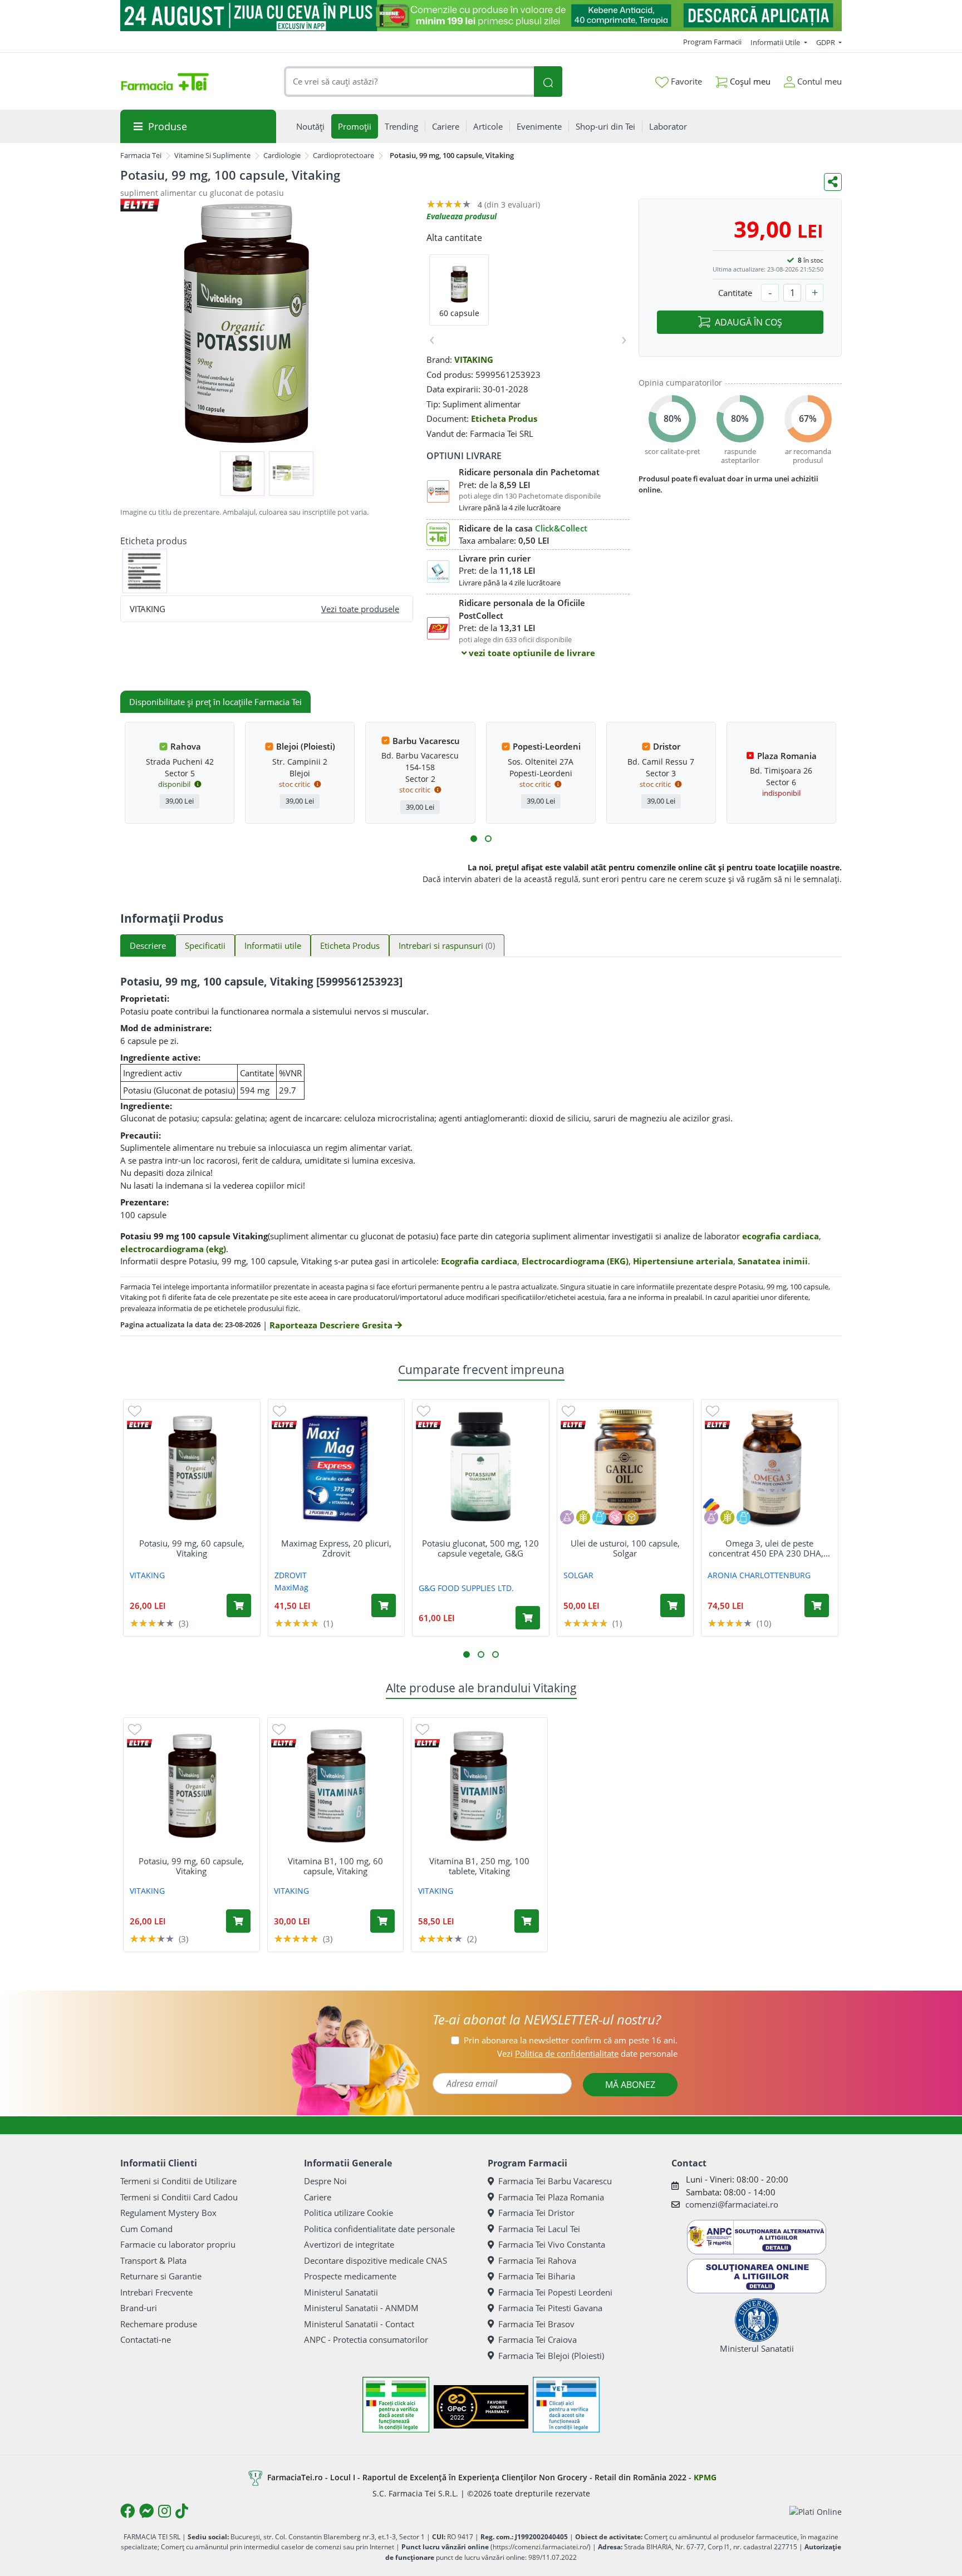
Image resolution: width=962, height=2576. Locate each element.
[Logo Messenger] (146, 2511)
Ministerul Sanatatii (341, 2292)
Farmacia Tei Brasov (536, 2324)
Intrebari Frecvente (156, 2292)
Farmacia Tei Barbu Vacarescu (555, 2181)
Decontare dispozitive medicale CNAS (376, 2260)
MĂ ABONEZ (630, 2085)
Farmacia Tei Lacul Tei (539, 2229)
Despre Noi (325, 2181)
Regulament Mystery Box (168, 2213)
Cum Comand (146, 2229)
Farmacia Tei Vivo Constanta (552, 2244)
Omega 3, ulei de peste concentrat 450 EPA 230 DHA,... (769, 1548)
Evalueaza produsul (462, 216)
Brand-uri (139, 2308)
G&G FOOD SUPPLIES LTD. (466, 1588)
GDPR (826, 42)
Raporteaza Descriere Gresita (332, 1325)
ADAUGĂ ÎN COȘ (749, 322)
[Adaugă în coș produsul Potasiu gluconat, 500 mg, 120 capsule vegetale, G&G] (528, 1618)
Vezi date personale (587, 2053)
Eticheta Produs (504, 418)
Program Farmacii (712, 42)
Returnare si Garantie (161, 2276)
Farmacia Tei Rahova (537, 2260)
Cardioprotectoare (343, 155)
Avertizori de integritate (349, 2244)
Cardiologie (282, 155)
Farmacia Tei (141, 155)
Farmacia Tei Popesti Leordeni (555, 2292)
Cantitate (735, 293)
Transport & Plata (153, 2260)
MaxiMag (291, 1587)
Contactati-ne (146, 2339)
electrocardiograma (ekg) (173, 1249)
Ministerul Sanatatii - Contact (359, 2324)
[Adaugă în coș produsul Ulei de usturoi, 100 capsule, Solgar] (673, 1605)
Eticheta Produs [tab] (350, 945)
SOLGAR (578, 1575)
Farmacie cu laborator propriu (178, 2244)
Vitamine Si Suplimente (212, 155)
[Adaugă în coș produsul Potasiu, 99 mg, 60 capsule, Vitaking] (239, 1605)
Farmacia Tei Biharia (537, 2276)
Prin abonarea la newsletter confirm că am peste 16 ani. (571, 2040)
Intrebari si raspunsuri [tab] (447, 945)
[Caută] (548, 82)
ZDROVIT (291, 1575)
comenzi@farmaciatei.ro (732, 2204)
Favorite (685, 81)
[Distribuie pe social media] (833, 182)
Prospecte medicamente (350, 2276)
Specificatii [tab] (205, 945)
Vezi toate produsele (360, 609)
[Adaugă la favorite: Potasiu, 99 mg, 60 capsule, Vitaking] (135, 1410)
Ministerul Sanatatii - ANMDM (361, 2308)
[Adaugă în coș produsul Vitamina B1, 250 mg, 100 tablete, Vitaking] (527, 1921)
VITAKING (474, 359)
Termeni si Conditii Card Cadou (179, 2197)
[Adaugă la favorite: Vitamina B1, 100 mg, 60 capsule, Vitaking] (279, 1729)
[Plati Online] (816, 2511)
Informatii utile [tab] (273, 945)
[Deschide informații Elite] (139, 1425)
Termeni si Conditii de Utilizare (178, 2181)
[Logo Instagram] (165, 2511)
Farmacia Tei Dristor (536, 2213)
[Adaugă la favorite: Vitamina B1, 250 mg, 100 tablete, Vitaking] (423, 1729)
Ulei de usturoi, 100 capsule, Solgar (625, 1548)
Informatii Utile (776, 42)
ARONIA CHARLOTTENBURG (759, 1575)
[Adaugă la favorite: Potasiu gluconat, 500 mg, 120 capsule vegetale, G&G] (424, 1410)
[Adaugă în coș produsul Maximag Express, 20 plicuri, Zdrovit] (384, 1605)
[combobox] (409, 82)
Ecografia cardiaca (479, 1261)
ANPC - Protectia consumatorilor (366, 2339)
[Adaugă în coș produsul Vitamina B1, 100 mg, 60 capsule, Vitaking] (382, 1921)
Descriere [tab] (148, 945)
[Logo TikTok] (182, 2511)
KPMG (705, 2477)
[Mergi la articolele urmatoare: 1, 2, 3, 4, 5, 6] (474, 839)
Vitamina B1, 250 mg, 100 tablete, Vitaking (479, 1866)
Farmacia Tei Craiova (538, 2339)
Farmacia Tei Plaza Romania (551, 2197)
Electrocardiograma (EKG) (575, 1261)
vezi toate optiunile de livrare (531, 653)
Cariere (318, 2197)
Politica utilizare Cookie (349, 2213)
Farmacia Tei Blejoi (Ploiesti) (551, 2356)
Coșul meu (749, 81)
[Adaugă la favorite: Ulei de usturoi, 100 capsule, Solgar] (568, 1410)
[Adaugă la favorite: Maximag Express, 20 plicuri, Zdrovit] (279, 1410)
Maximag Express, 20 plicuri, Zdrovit (336, 1548)
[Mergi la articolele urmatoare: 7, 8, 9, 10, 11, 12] (488, 839)
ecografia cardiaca (781, 1236)
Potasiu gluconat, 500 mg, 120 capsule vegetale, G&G (480, 1548)
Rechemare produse (159, 2324)
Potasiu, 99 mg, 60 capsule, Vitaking (192, 1548)
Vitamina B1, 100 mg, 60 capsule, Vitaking (335, 1866)
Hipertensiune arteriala (683, 1261)
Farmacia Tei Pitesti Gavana (550, 2308)
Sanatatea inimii (773, 1261)
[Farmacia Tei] (165, 82)
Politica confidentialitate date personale (379, 2229)
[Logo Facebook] (127, 2511)
